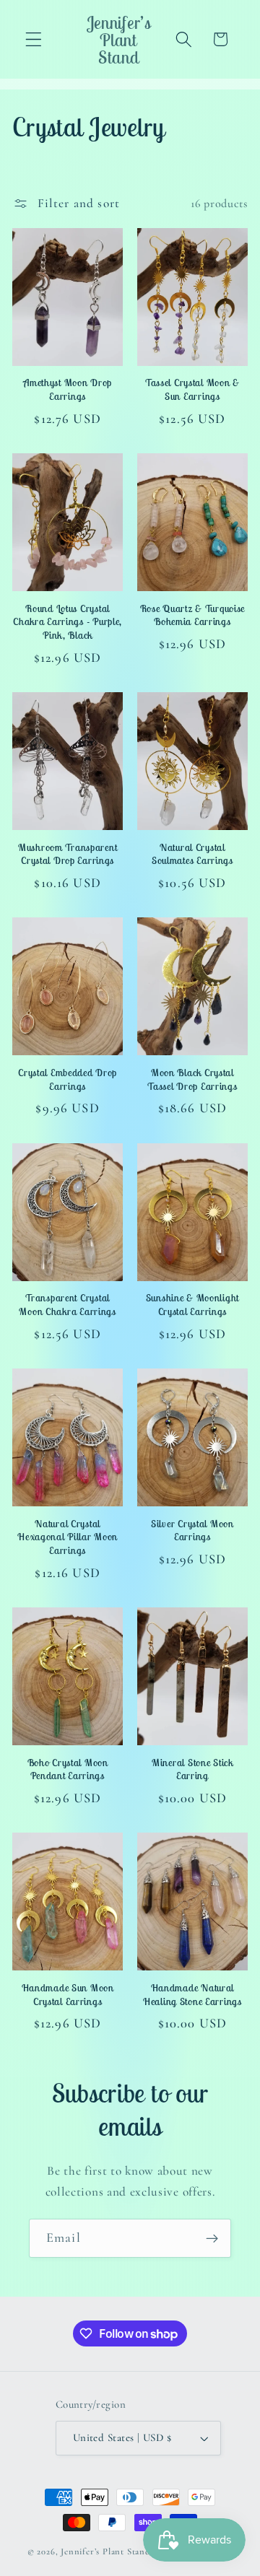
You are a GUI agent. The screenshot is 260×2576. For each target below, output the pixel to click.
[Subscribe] (212, 2238)
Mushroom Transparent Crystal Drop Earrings (68, 854)
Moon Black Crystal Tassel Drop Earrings (192, 1079)
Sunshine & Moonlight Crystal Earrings (192, 1305)
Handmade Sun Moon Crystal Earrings (68, 1995)
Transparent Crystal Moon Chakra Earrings (67, 1305)
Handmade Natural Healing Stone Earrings (192, 1995)
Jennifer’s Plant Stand (105, 2551)
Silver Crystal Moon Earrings (192, 1531)
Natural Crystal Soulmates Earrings (192, 854)
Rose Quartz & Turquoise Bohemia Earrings (193, 615)
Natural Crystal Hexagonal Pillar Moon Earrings (68, 1537)
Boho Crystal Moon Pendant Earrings (68, 1769)
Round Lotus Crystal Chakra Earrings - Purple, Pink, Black (68, 622)
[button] (34, 39)
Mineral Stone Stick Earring (192, 1769)
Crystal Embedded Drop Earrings (68, 1079)
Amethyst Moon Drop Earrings (68, 389)
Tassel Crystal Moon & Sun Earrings (192, 389)
